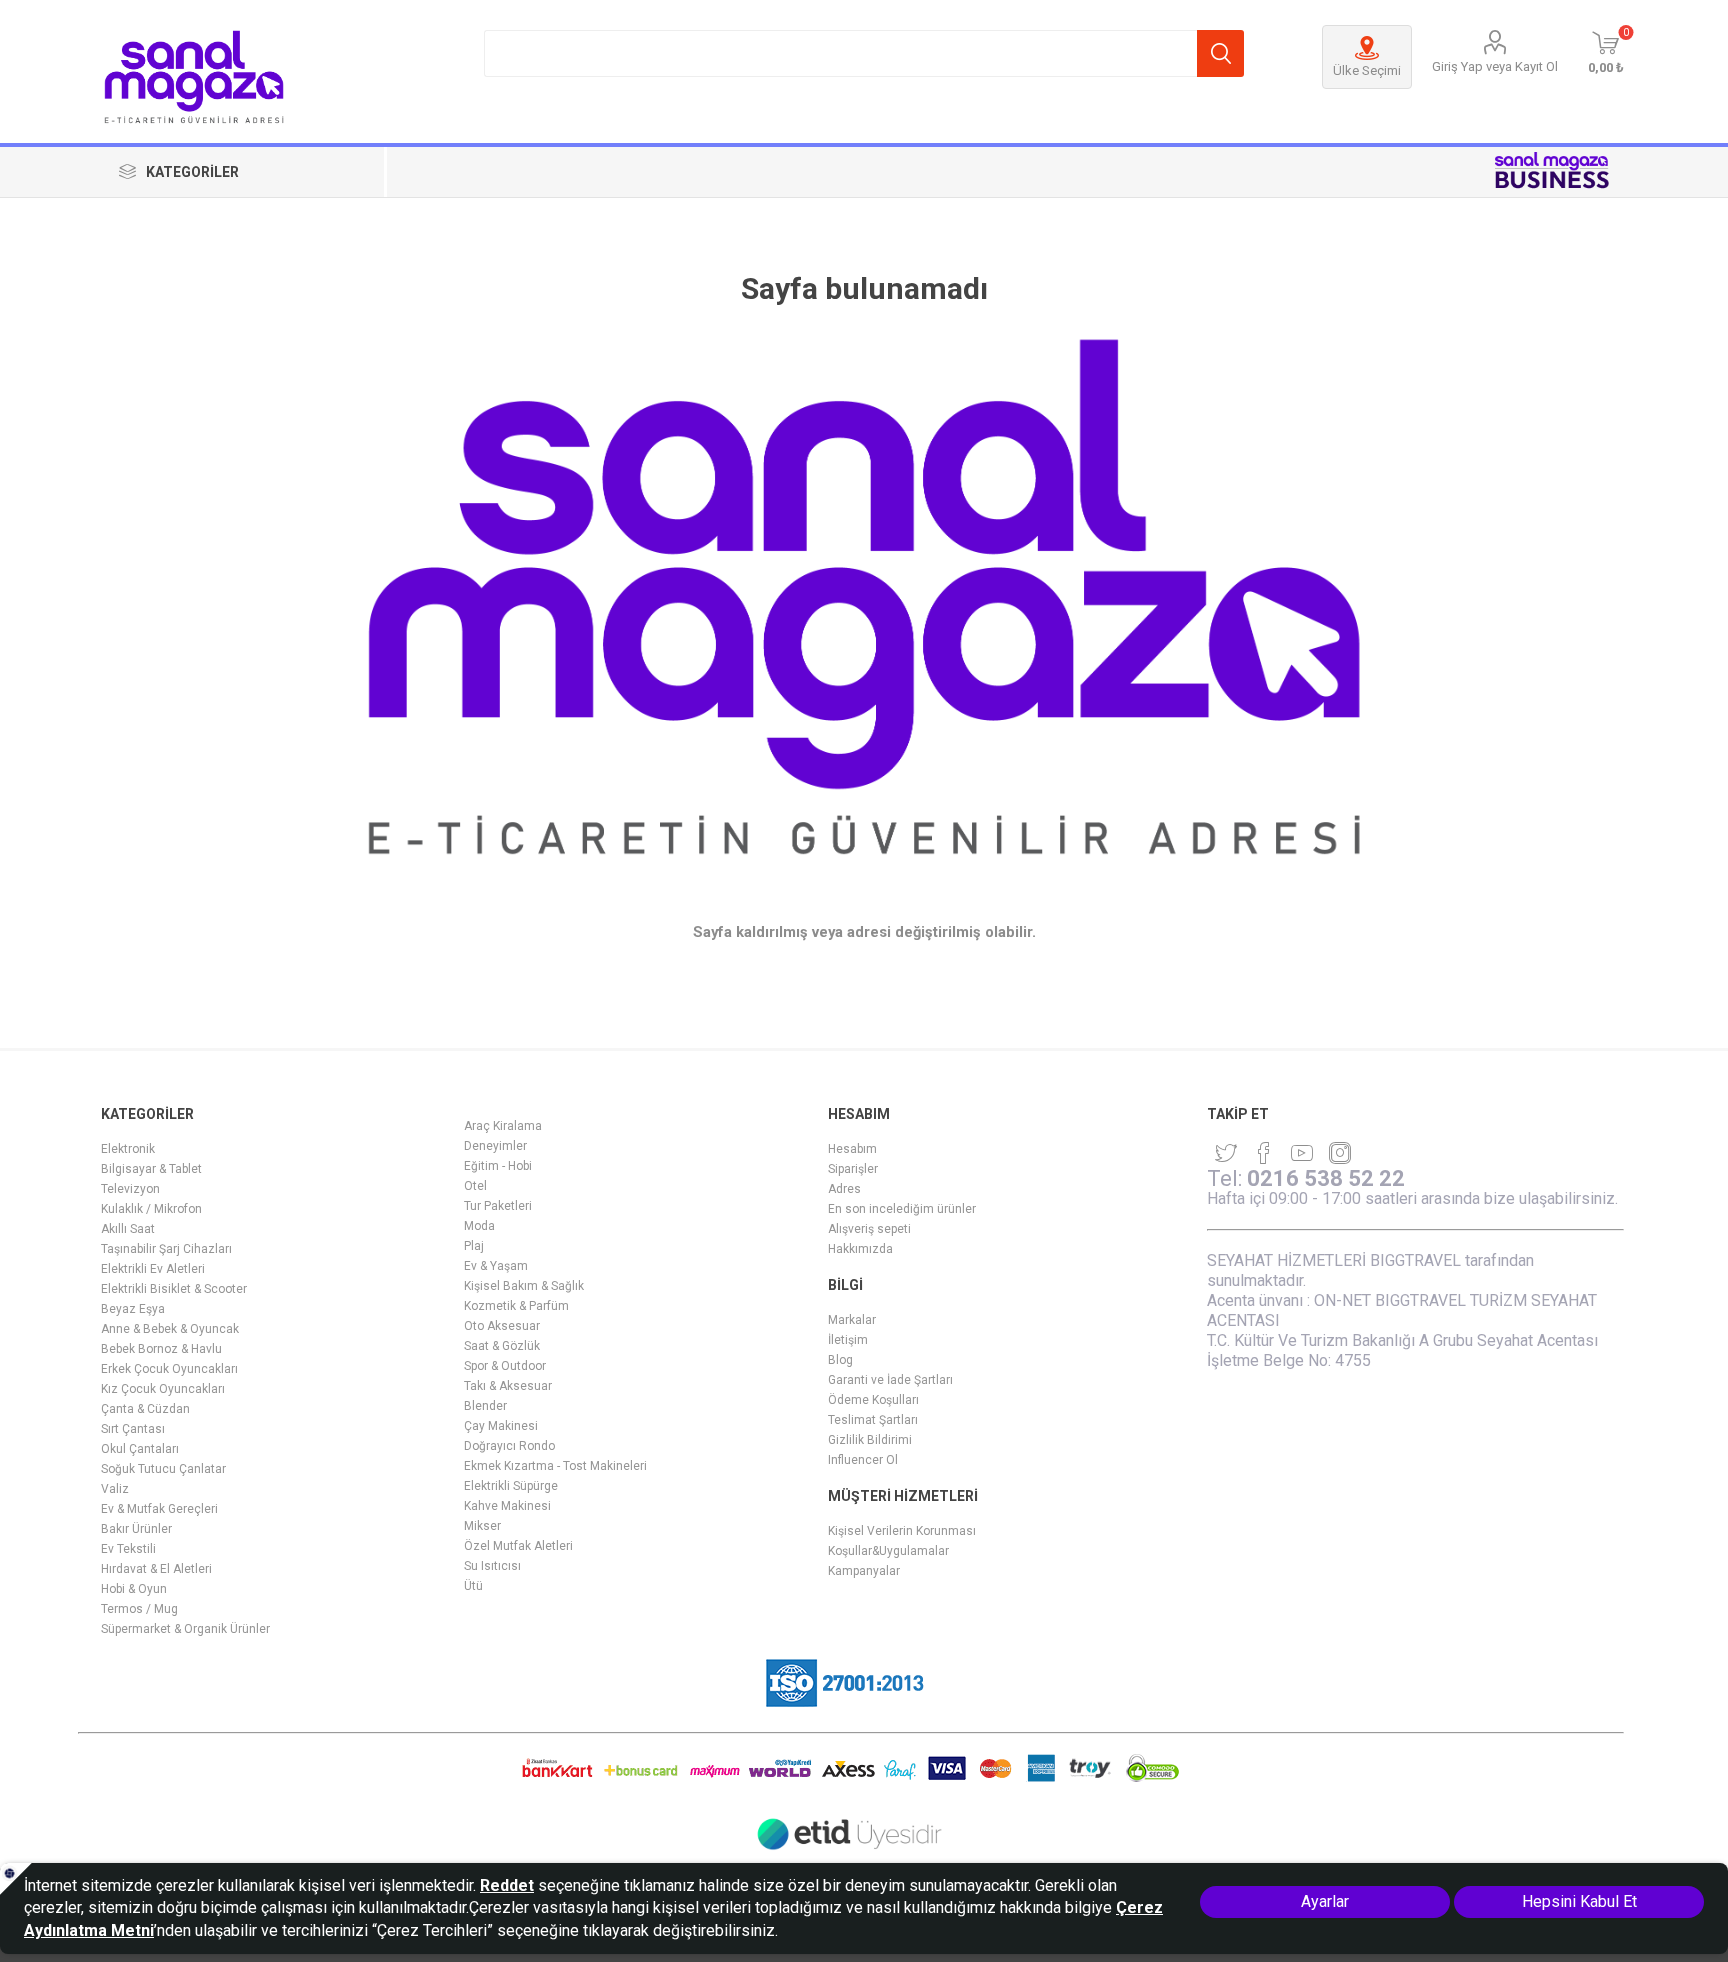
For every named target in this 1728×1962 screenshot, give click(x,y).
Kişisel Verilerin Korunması (902, 1531)
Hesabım (852, 1149)
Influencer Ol (863, 1460)
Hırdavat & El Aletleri (156, 1569)
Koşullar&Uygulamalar (888, 1551)
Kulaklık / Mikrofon (151, 1209)
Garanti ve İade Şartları (890, 1380)
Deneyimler (495, 1146)
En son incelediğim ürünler (902, 1209)
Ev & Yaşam (496, 1266)
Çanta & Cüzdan (145, 1409)
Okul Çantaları (140, 1449)
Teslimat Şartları (873, 1420)
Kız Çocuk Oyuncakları (163, 1389)
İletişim (848, 1340)
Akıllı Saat (128, 1229)
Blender (485, 1406)
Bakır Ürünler (136, 1529)
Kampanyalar (864, 1571)
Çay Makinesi (501, 1426)
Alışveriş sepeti (869, 1229)
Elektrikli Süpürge (511, 1486)
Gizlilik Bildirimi (870, 1440)
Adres (844, 1189)
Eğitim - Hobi (498, 1166)
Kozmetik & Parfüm (516, 1306)
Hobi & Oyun (134, 1589)
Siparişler (853, 1169)
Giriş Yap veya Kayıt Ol (1495, 66)
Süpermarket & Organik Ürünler (185, 1629)
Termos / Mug (139, 1609)
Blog (840, 1360)
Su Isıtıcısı (492, 1566)
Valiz (115, 1489)
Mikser (482, 1526)
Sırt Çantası (133, 1429)
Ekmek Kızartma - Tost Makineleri (555, 1466)
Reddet (507, 1885)
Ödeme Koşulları (873, 1400)
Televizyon (130, 1189)
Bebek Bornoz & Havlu (161, 1349)
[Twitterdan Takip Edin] (1226, 1153)
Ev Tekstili (128, 1549)
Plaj (474, 1246)
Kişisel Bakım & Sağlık (524, 1286)
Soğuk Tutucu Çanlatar (163, 1469)
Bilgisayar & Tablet (151, 1169)
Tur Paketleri (498, 1206)
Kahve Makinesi (507, 1506)
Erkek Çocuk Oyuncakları (169, 1369)
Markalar (852, 1320)
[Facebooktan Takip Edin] (1264, 1153)
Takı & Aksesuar (508, 1386)
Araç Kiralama (503, 1126)
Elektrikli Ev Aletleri (153, 1269)
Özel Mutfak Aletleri (518, 1546)
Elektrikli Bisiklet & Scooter (174, 1289)
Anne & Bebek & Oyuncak (170, 1329)
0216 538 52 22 (1326, 1178)
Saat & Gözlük (502, 1346)
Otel (475, 1186)
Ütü (473, 1586)
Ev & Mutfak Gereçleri (159, 1509)
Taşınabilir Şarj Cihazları (166, 1249)
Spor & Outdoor (505, 1366)
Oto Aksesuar (502, 1326)
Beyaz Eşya (133, 1309)
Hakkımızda (860, 1249)
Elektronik (128, 1149)
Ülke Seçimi (1367, 70)
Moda (479, 1226)
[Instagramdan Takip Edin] (1302, 1153)
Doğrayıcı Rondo (509, 1446)
